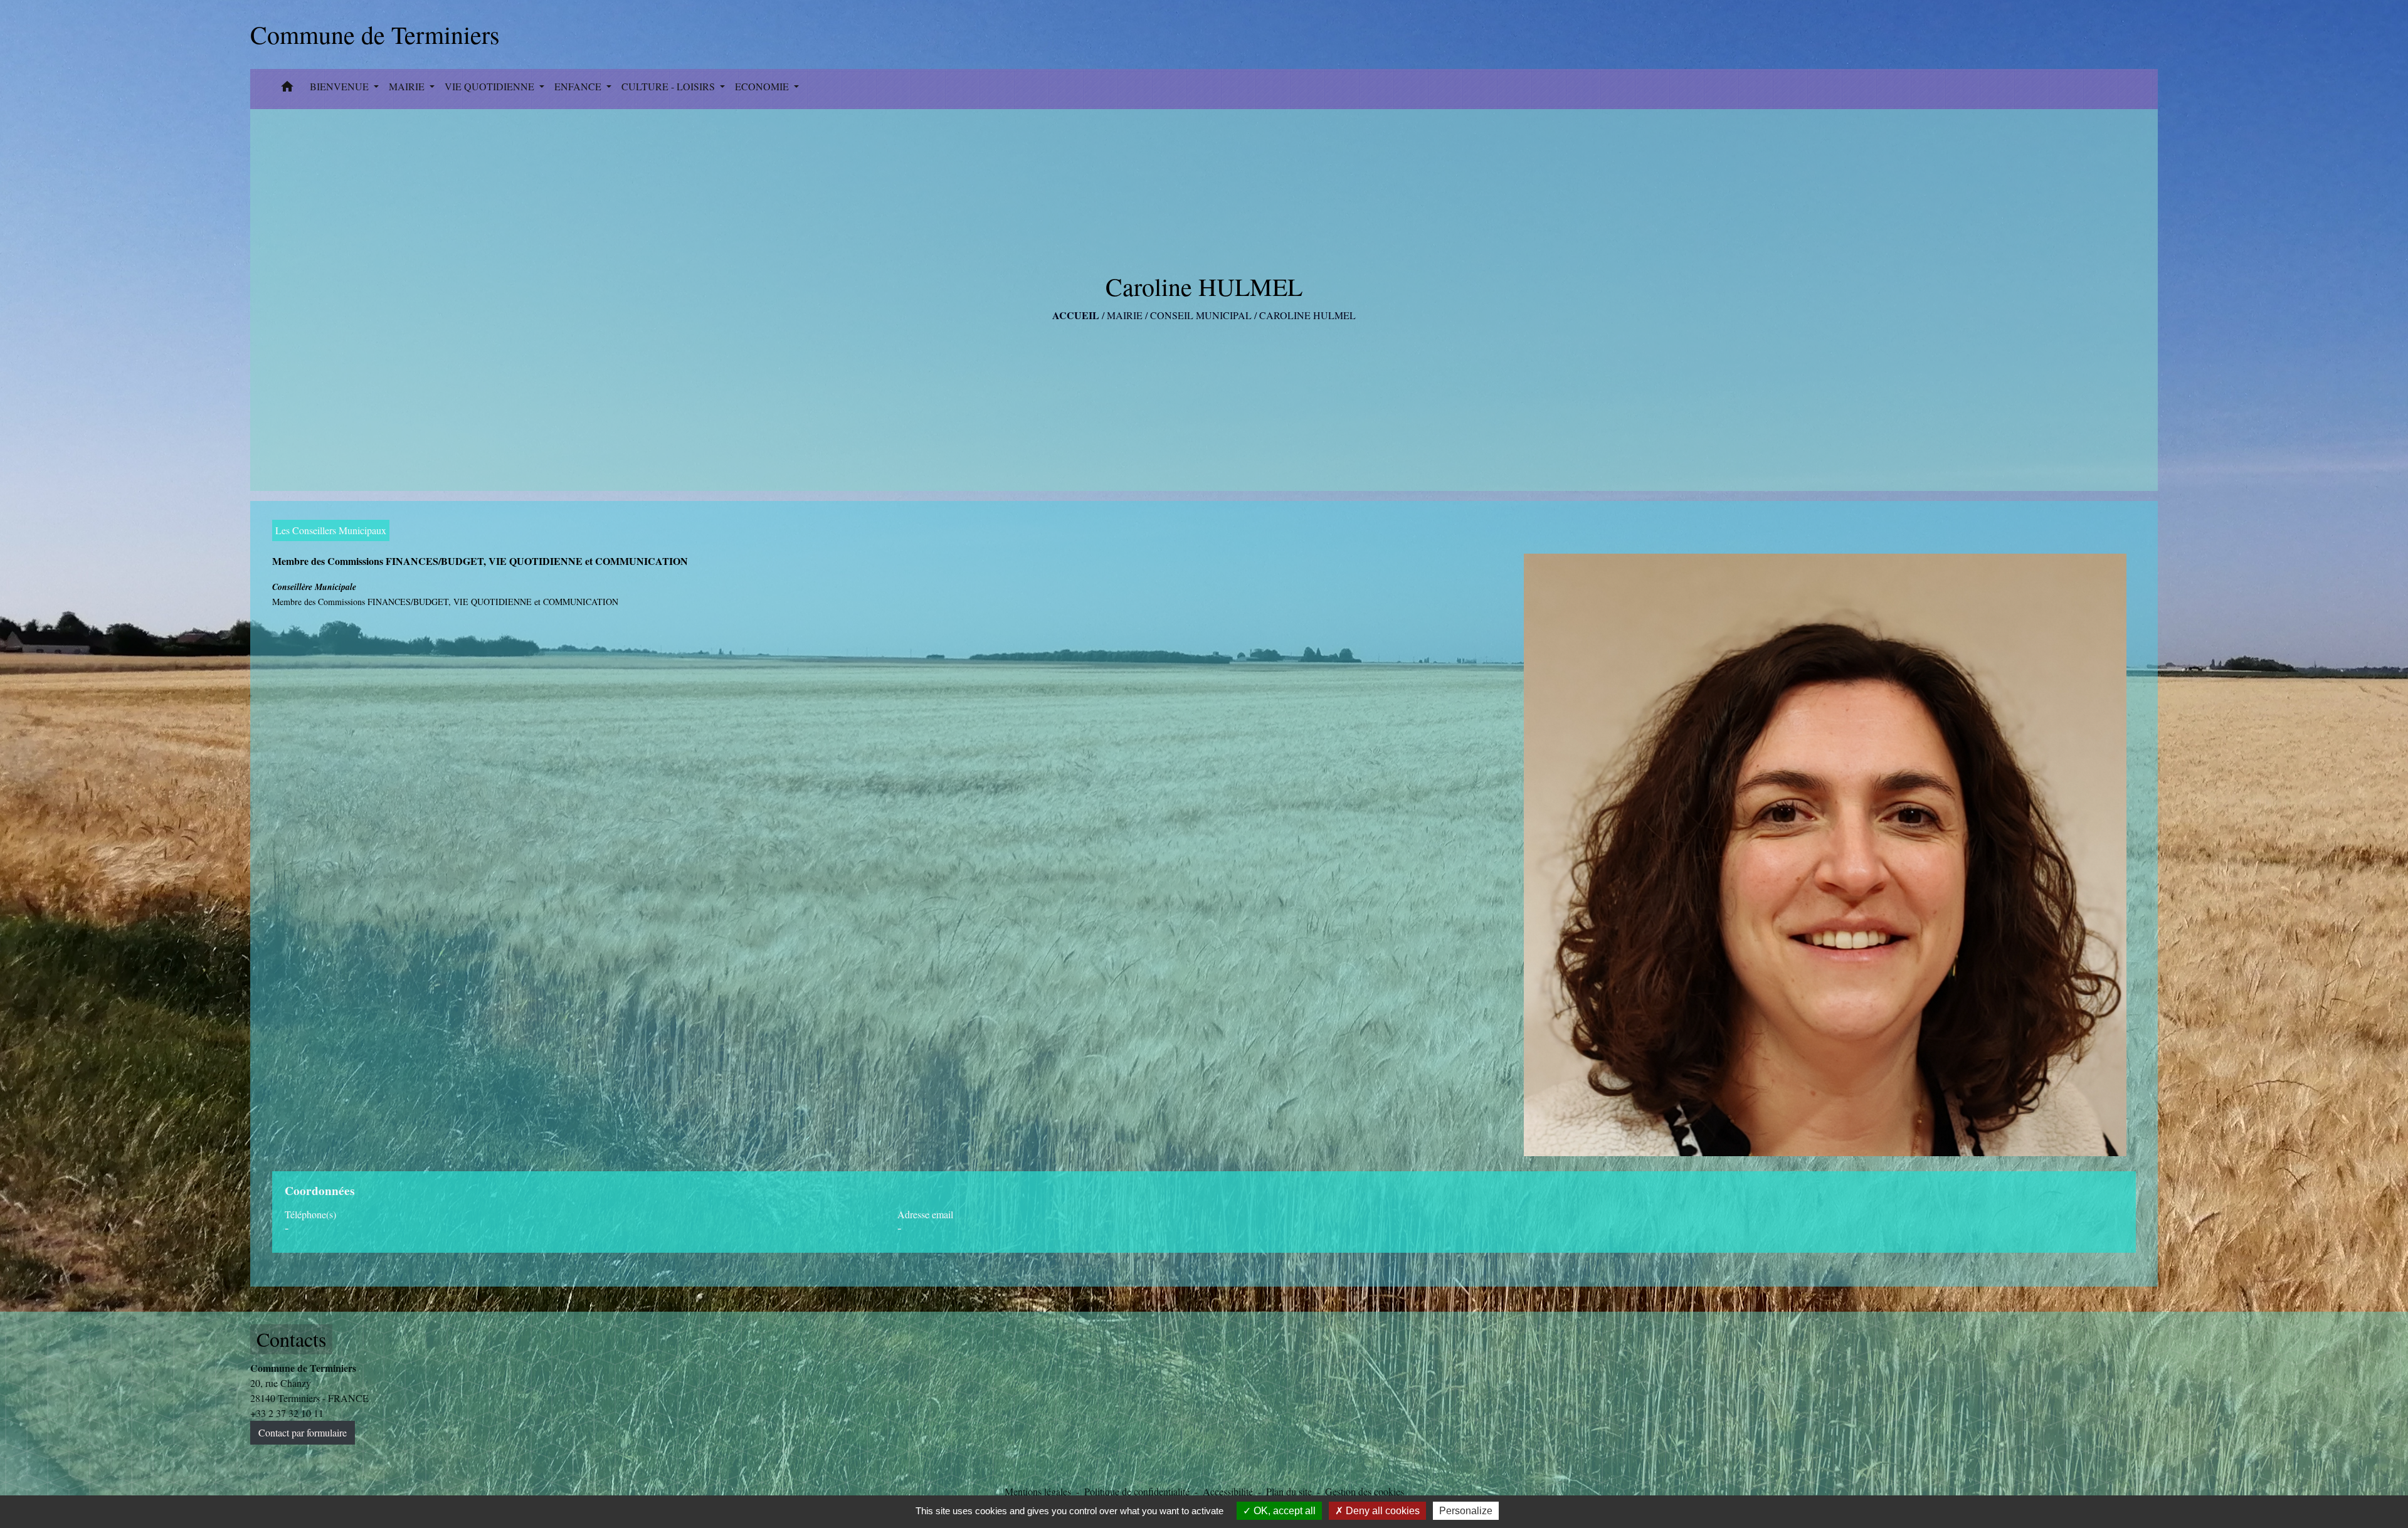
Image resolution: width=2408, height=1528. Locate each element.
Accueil (1076, 315)
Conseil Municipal (1201, 315)
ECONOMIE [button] (763, 86)
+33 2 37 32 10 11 (287, 1413)
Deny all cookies (1381, 1511)
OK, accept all (1283, 1511)
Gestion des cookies (1365, 1491)
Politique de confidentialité (1137, 1491)
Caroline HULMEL (1307, 315)
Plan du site (1289, 1491)
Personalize (1466, 1511)
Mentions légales (1038, 1491)
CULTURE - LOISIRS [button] (669, 86)
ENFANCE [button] (579, 86)
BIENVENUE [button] (341, 86)
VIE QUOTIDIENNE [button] (491, 86)
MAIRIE (1125, 315)
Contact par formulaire (303, 1432)
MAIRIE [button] (408, 86)
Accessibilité (1228, 1491)
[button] (287, 89)
